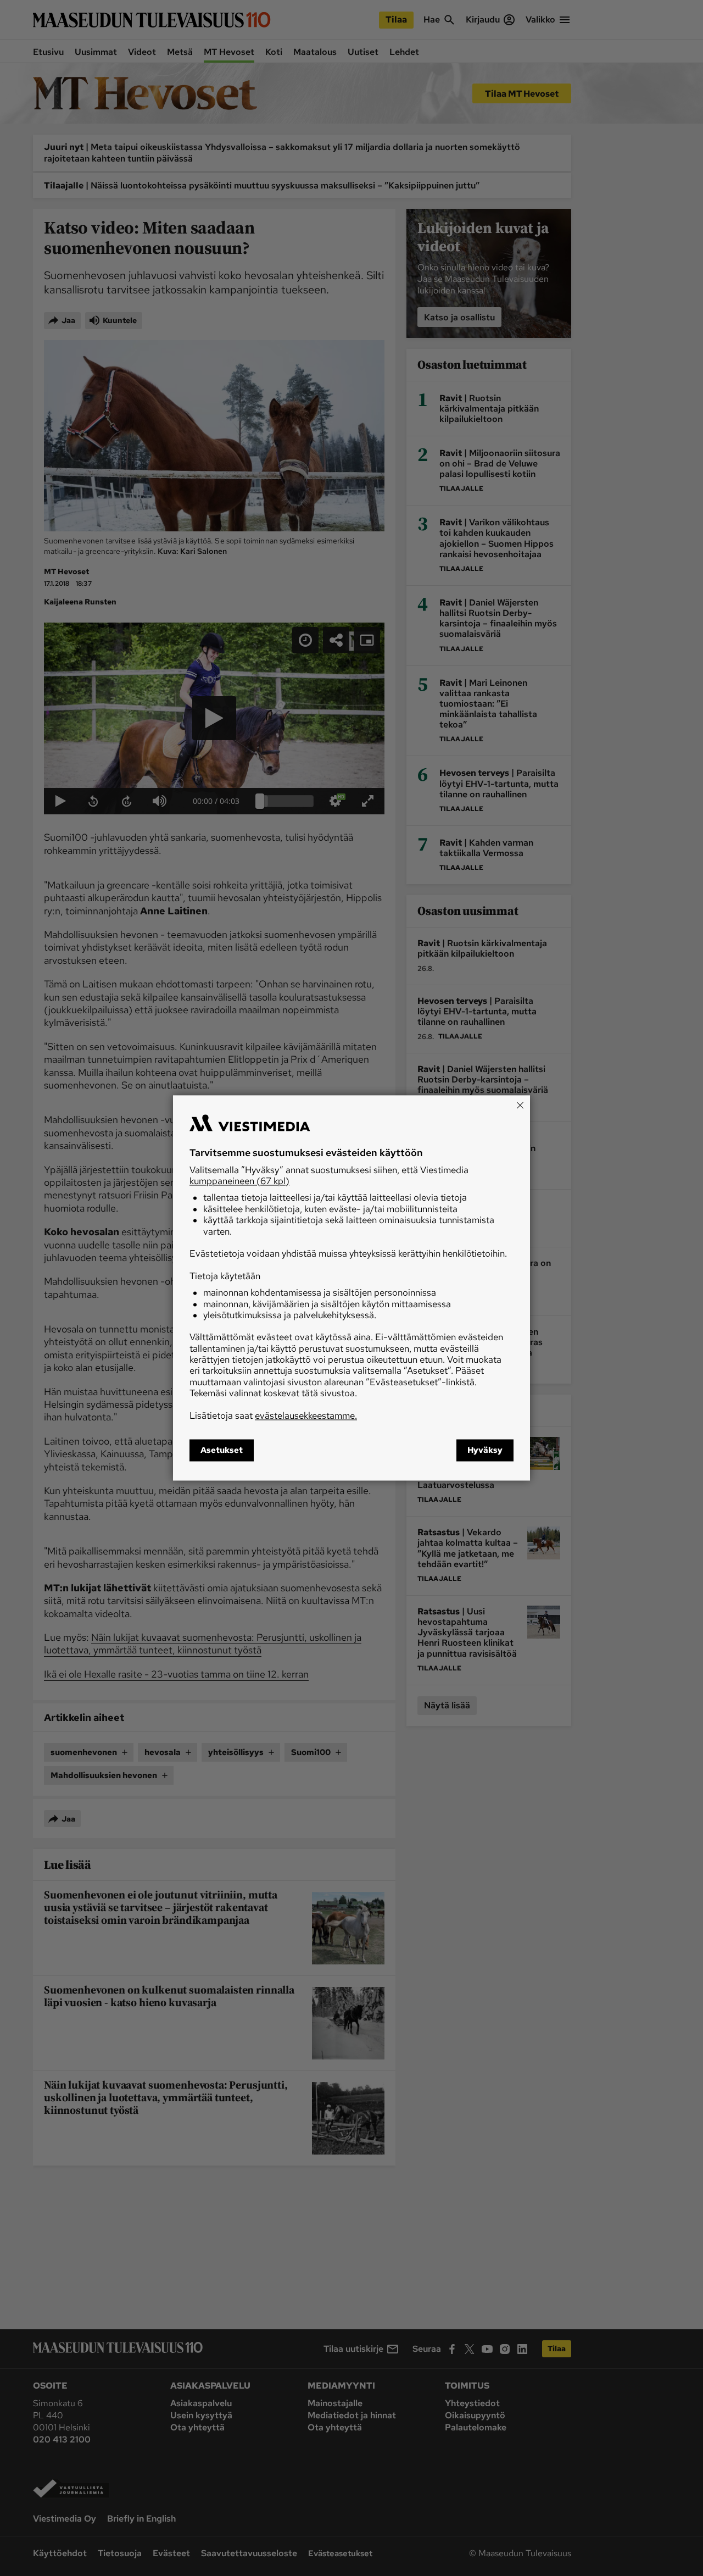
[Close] (520, 1105)
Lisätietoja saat (273, 1415)
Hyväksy (485, 1451)
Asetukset (222, 1451)
